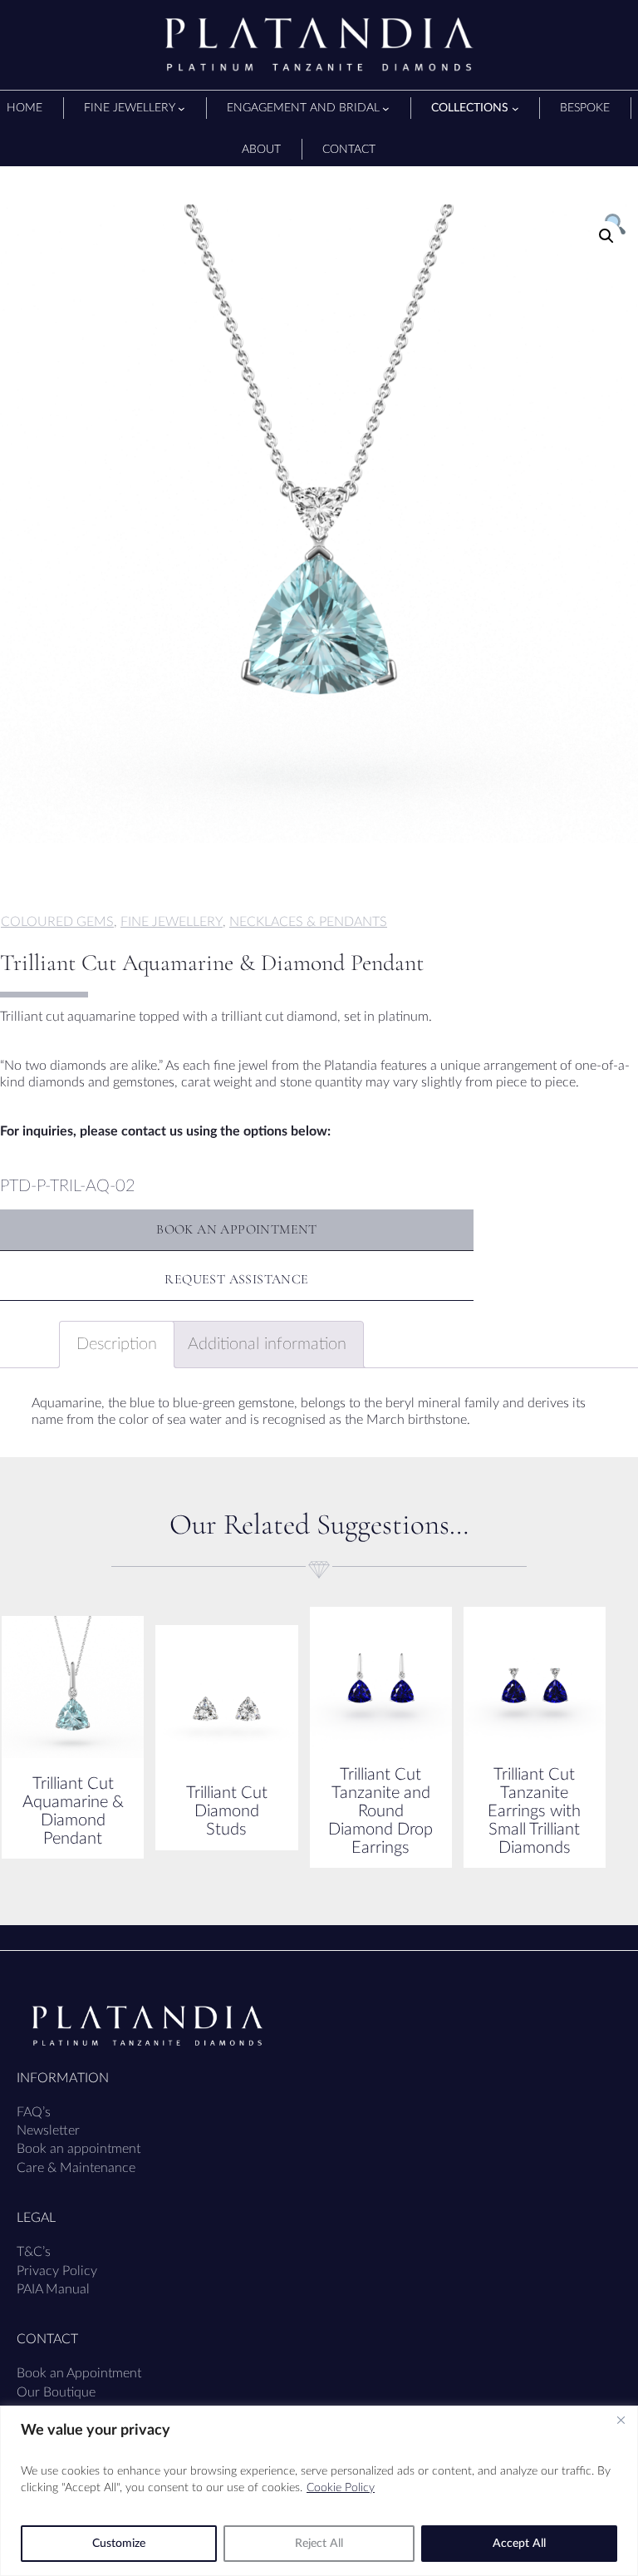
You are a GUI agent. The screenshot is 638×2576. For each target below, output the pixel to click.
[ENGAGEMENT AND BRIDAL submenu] (386, 108)
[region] (319, 2491)
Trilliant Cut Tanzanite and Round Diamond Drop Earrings (380, 1811)
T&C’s (34, 2252)
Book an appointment (79, 2149)
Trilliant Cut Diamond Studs (227, 1811)
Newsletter (48, 2130)
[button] (606, 236)
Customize (119, 2544)
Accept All (519, 2544)
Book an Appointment (79, 2373)
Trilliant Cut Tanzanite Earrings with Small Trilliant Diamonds (534, 1811)
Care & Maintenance (76, 2168)
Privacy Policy (57, 2271)
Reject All (319, 2544)
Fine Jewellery (172, 922)
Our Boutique (56, 2392)
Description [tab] (117, 1344)
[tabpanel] (319, 524)
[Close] (621, 2420)
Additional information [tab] (267, 1344)
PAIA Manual (53, 2289)
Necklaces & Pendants (308, 922)
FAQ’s (34, 2112)
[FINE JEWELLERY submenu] (182, 108)
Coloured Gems (57, 922)
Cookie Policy (341, 2488)
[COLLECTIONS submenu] (515, 108)
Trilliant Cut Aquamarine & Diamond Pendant (73, 1811)
